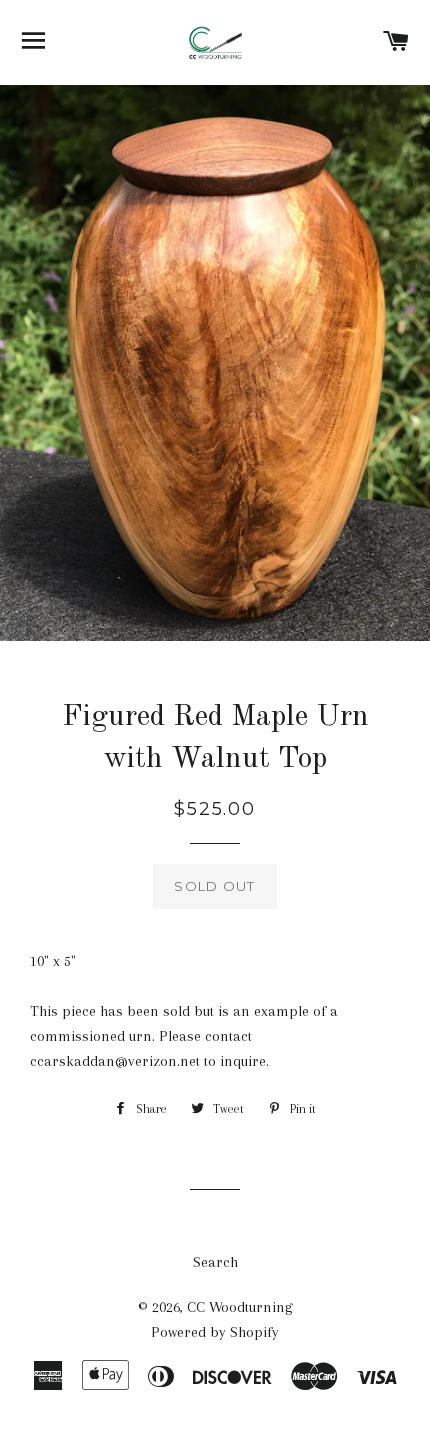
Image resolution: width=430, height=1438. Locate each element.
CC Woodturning (240, 1307)
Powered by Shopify (215, 1332)
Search (215, 1262)
